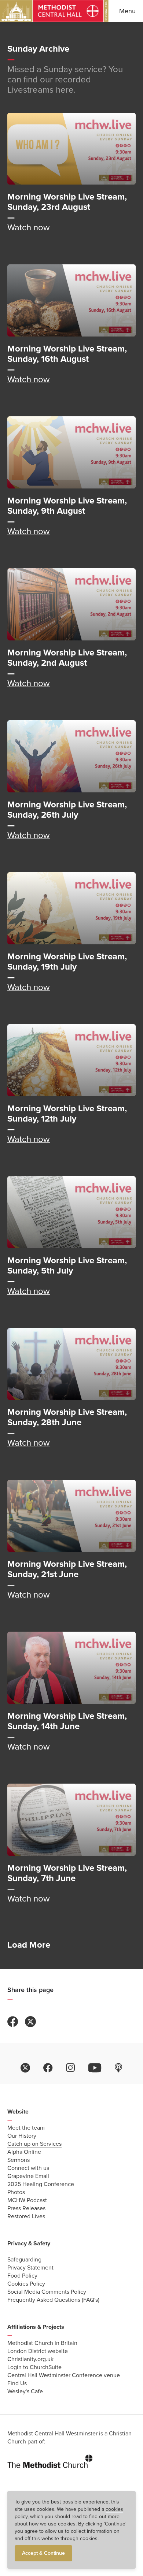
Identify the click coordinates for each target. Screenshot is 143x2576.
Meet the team (26, 2128)
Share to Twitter (30, 2022)
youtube (95, 2068)
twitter (25, 2068)
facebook (48, 2068)
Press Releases (26, 2208)
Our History (22, 2136)
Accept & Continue (43, 2553)
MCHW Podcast (27, 2200)
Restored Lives (26, 2216)
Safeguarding (24, 2260)
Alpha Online (24, 2152)
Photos (16, 2192)
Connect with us (28, 2168)
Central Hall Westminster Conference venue (64, 2375)
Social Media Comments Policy (47, 2292)
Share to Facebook (13, 2022)
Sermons (19, 2160)
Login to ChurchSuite (34, 2367)
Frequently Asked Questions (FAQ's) (53, 2300)
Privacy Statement (30, 2268)
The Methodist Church (50, 2460)
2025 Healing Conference (41, 2184)
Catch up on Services (34, 2144)
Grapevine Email (28, 2176)
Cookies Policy (26, 2284)
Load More (29, 1945)
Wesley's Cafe (25, 2391)
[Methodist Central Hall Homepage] (54, 11)
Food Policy (22, 2276)
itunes (119, 2068)
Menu (127, 11)
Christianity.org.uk (30, 2359)
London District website (38, 2351)
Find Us (17, 2383)
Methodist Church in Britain (42, 2343)
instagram (70, 2068)
